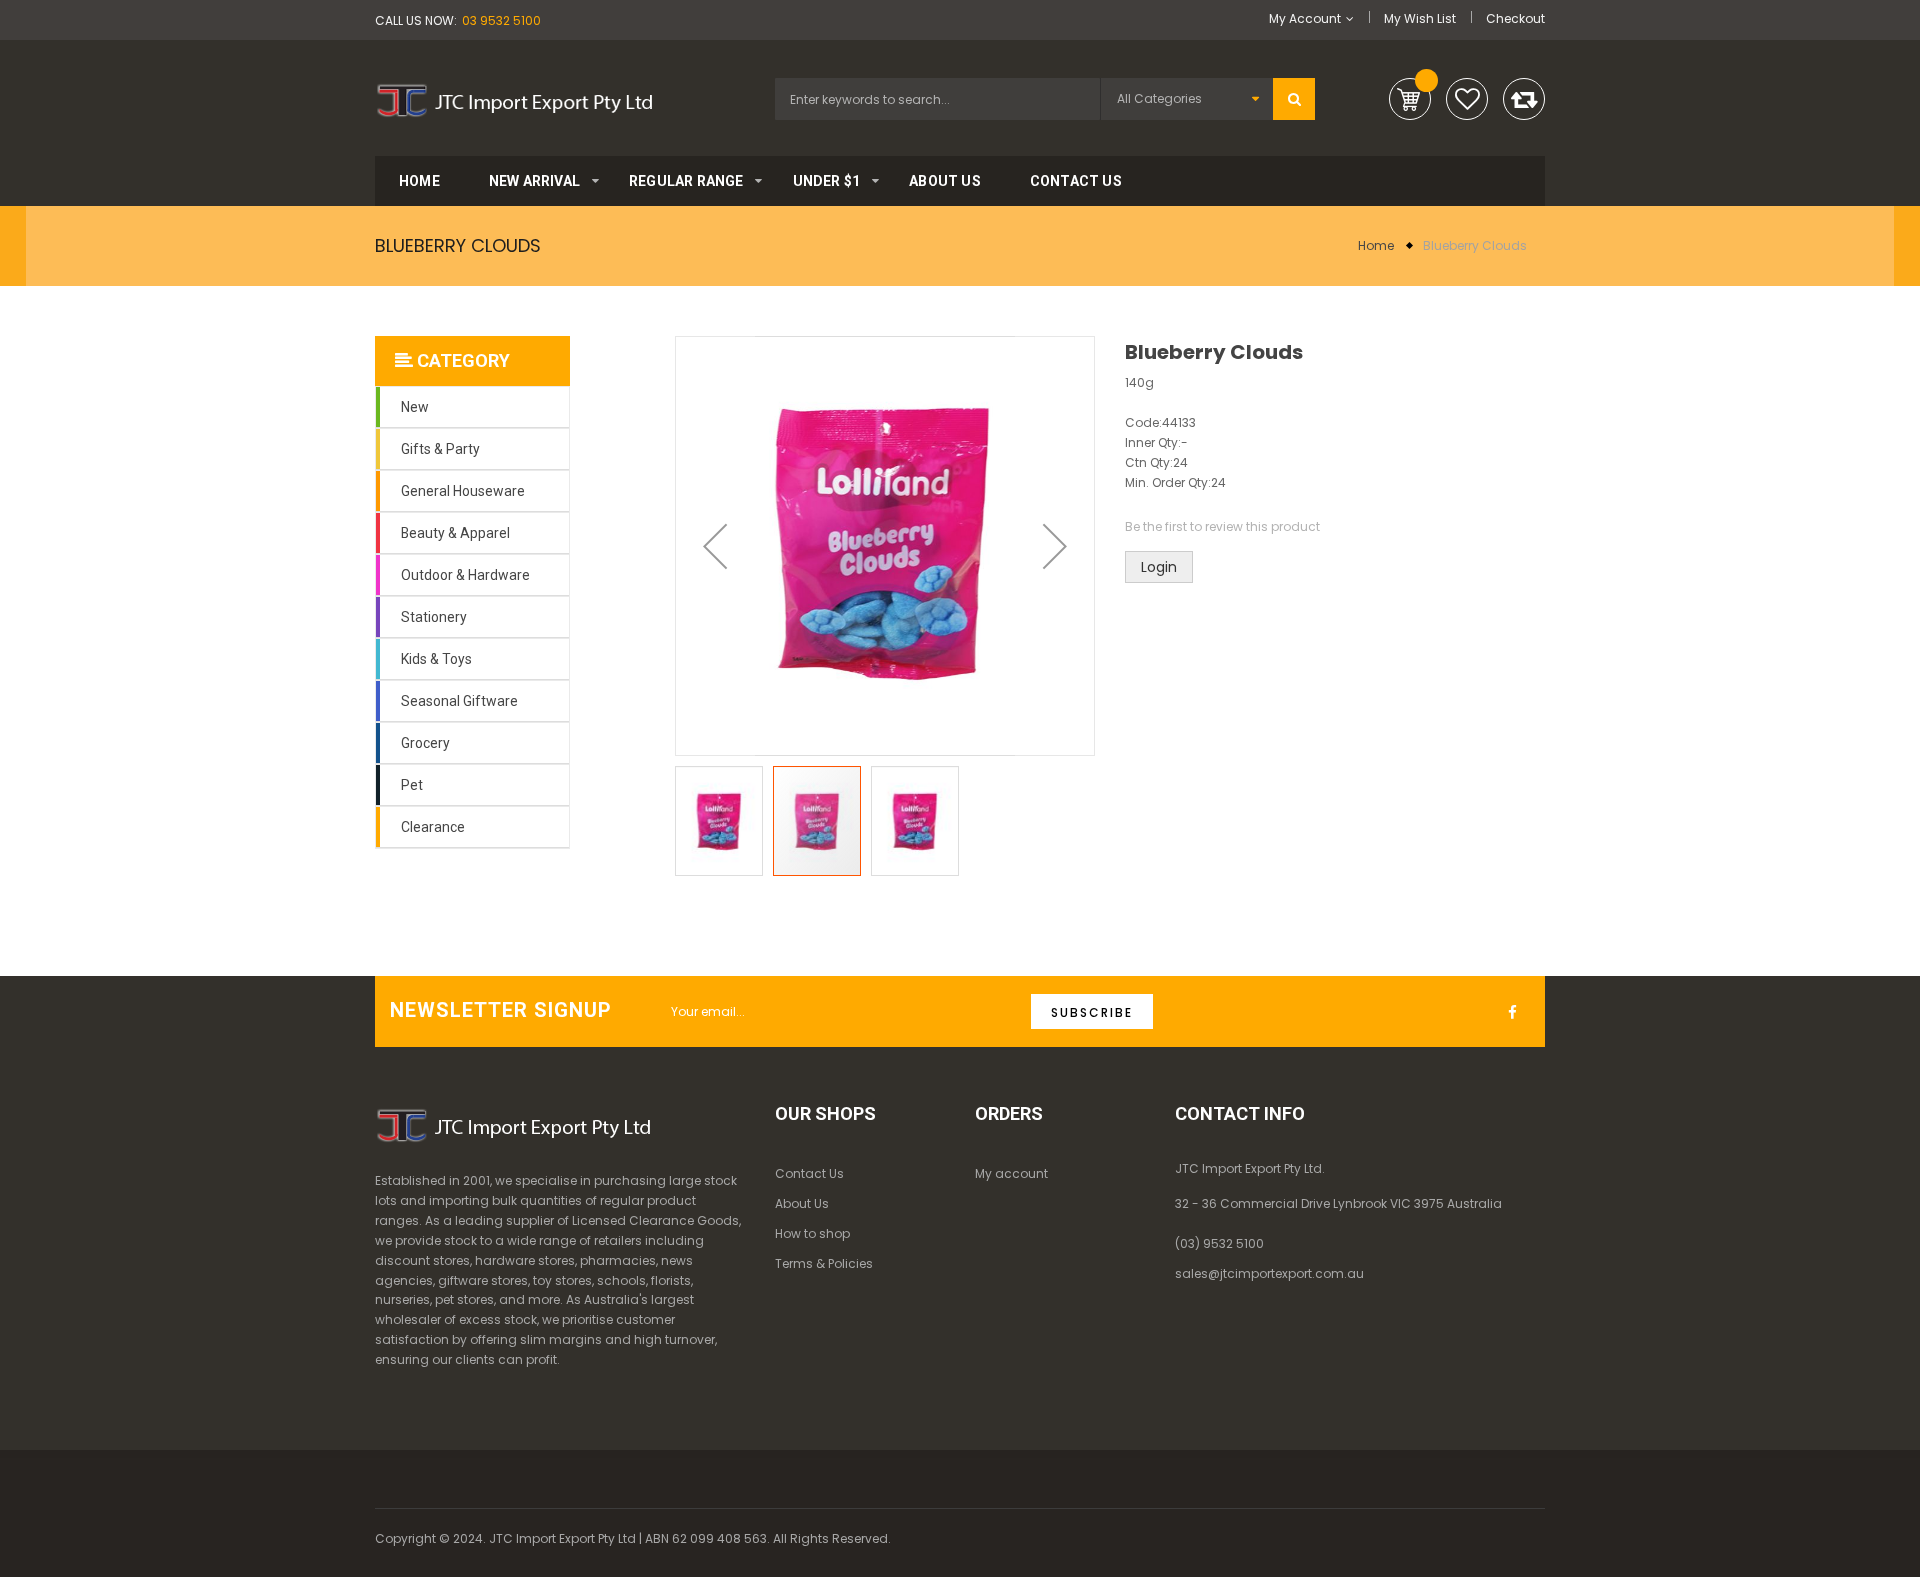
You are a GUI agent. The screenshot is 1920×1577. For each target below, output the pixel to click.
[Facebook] (1517, 1013)
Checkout (1515, 18)
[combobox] (937, 99)
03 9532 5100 (501, 20)
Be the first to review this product (1222, 526)
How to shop (812, 1233)
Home (1376, 245)
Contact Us (809, 1173)
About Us (802, 1203)
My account (1011, 1173)
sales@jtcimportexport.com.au (1269, 1273)
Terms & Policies (824, 1263)
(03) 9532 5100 (1219, 1243)
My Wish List (1420, 18)
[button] (715, 546)
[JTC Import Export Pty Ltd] (514, 97)
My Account (1305, 18)
